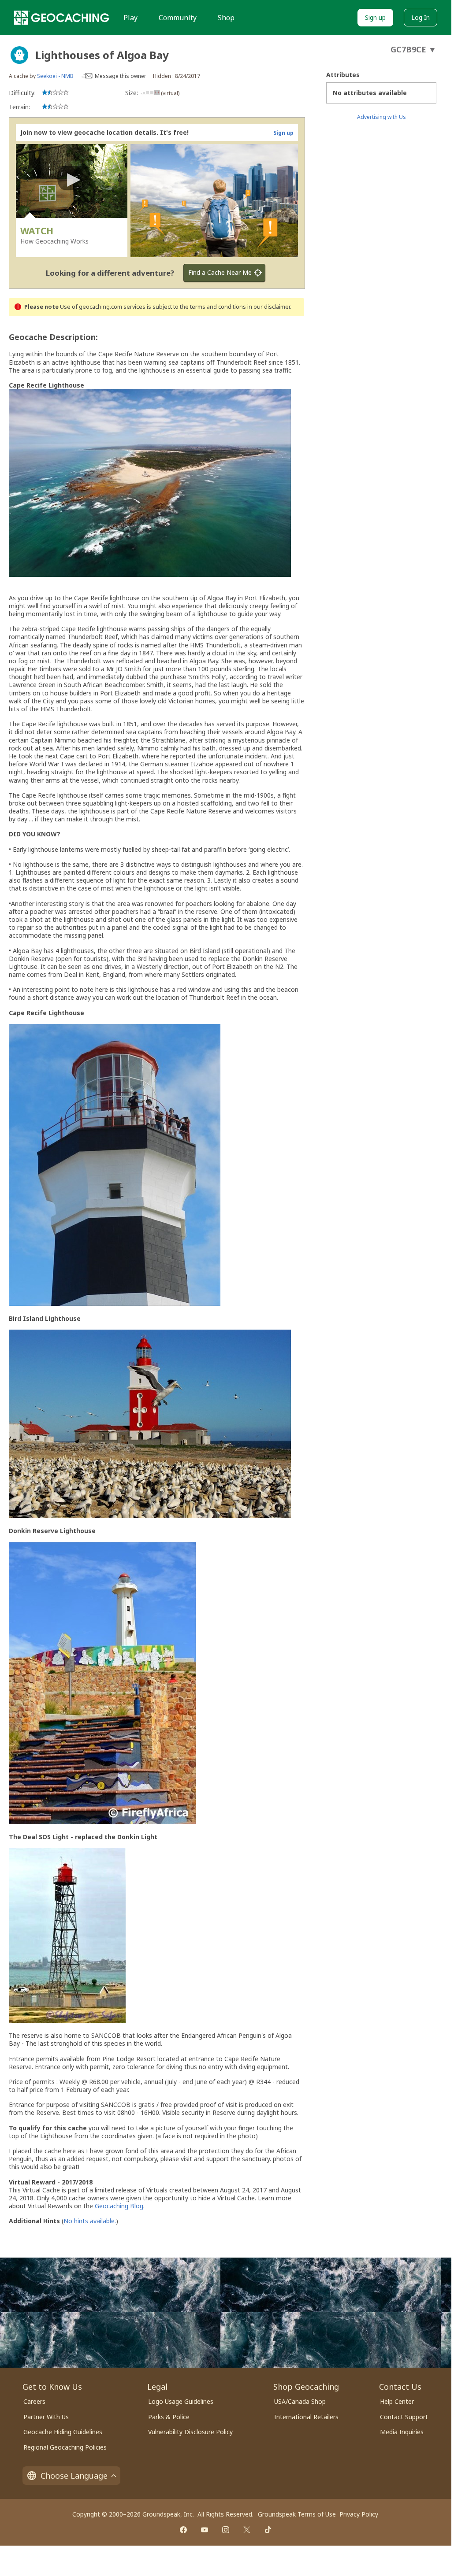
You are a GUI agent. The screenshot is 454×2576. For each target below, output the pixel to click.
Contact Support (404, 2417)
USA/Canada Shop (300, 2401)
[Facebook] (183, 2530)
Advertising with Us (381, 117)
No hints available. (90, 2221)
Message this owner (121, 76)
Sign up (375, 17)
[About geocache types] (19, 55)
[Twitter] (247, 2530)
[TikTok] (268, 2530)
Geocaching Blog (119, 2206)
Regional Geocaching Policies (65, 2447)
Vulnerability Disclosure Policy (190, 2432)
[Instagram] (226, 2530)
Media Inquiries (402, 2432)
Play (130, 18)
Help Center (397, 2401)
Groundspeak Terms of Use (297, 2514)
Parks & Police (169, 2417)
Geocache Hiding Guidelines (63, 2432)
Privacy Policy (359, 2514)
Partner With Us (46, 2417)
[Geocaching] (62, 18)
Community (178, 18)
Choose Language (74, 2476)
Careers (34, 2401)
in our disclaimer (269, 307)
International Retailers (306, 2417)
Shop (226, 18)
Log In (421, 17)
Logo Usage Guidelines (181, 2401)
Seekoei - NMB (55, 76)
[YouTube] (205, 2530)
